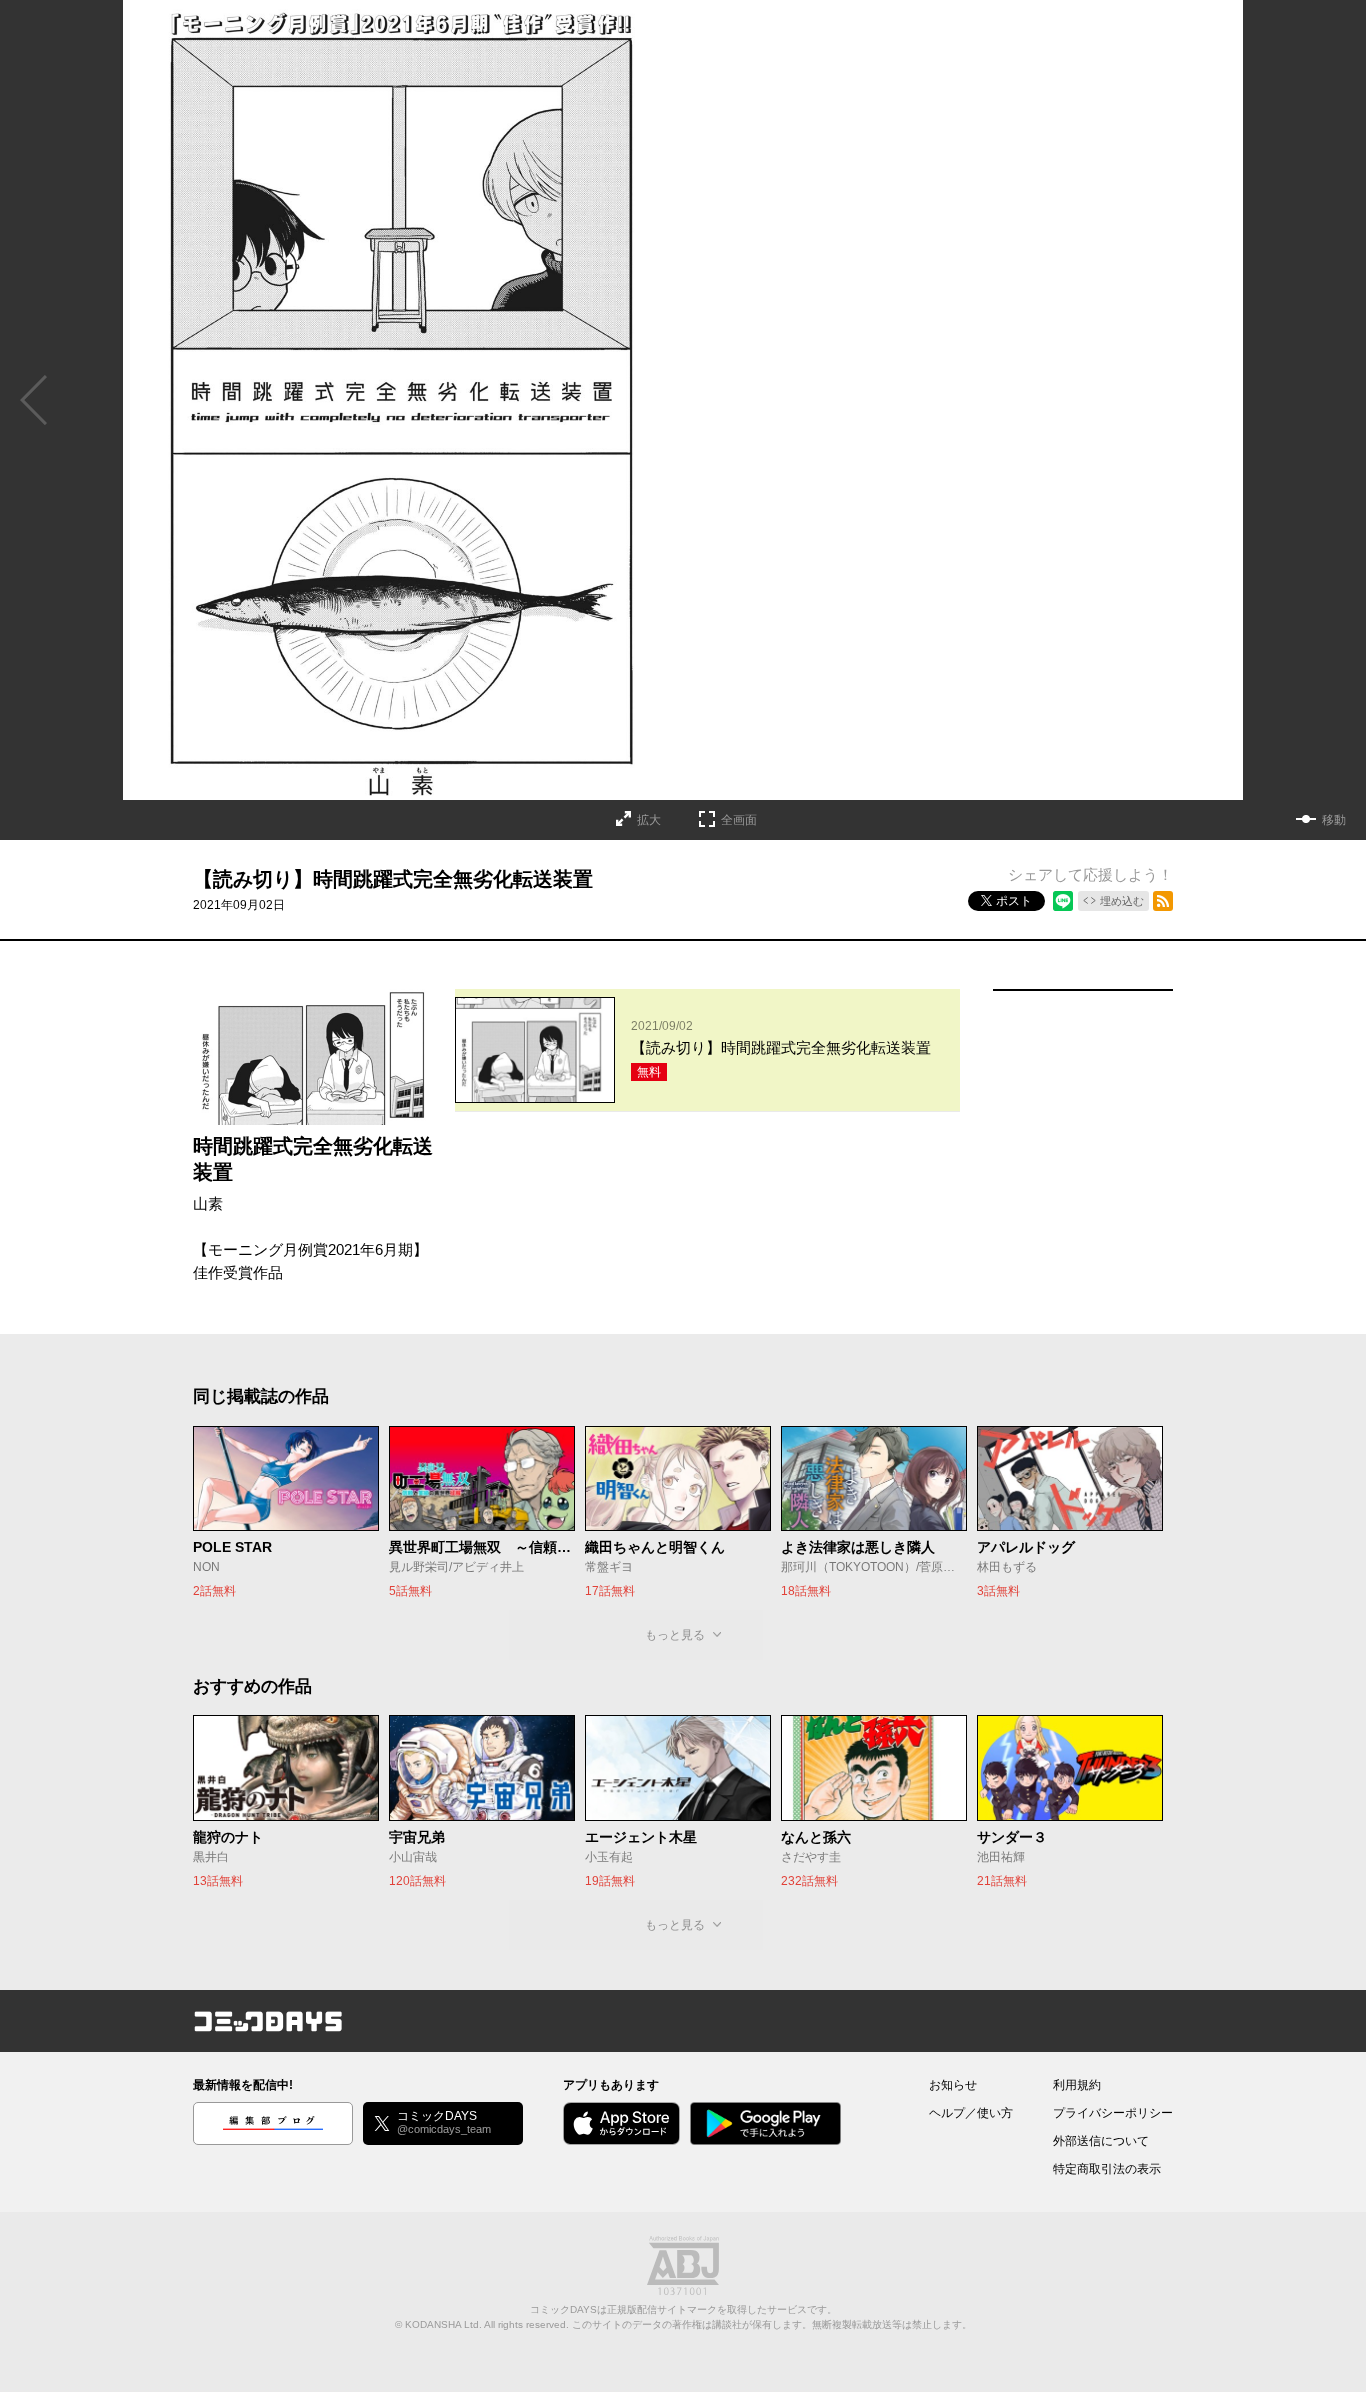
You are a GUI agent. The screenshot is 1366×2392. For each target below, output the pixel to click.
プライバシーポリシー (1113, 2113)
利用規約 (1077, 2085)
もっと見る (675, 1635)
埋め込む (1122, 901)
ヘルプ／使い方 (971, 2113)
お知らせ (953, 2085)
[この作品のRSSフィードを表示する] (1163, 901)
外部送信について (1101, 2141)
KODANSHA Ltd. (443, 2324)
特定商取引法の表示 (1107, 2169)
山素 (208, 1203)
